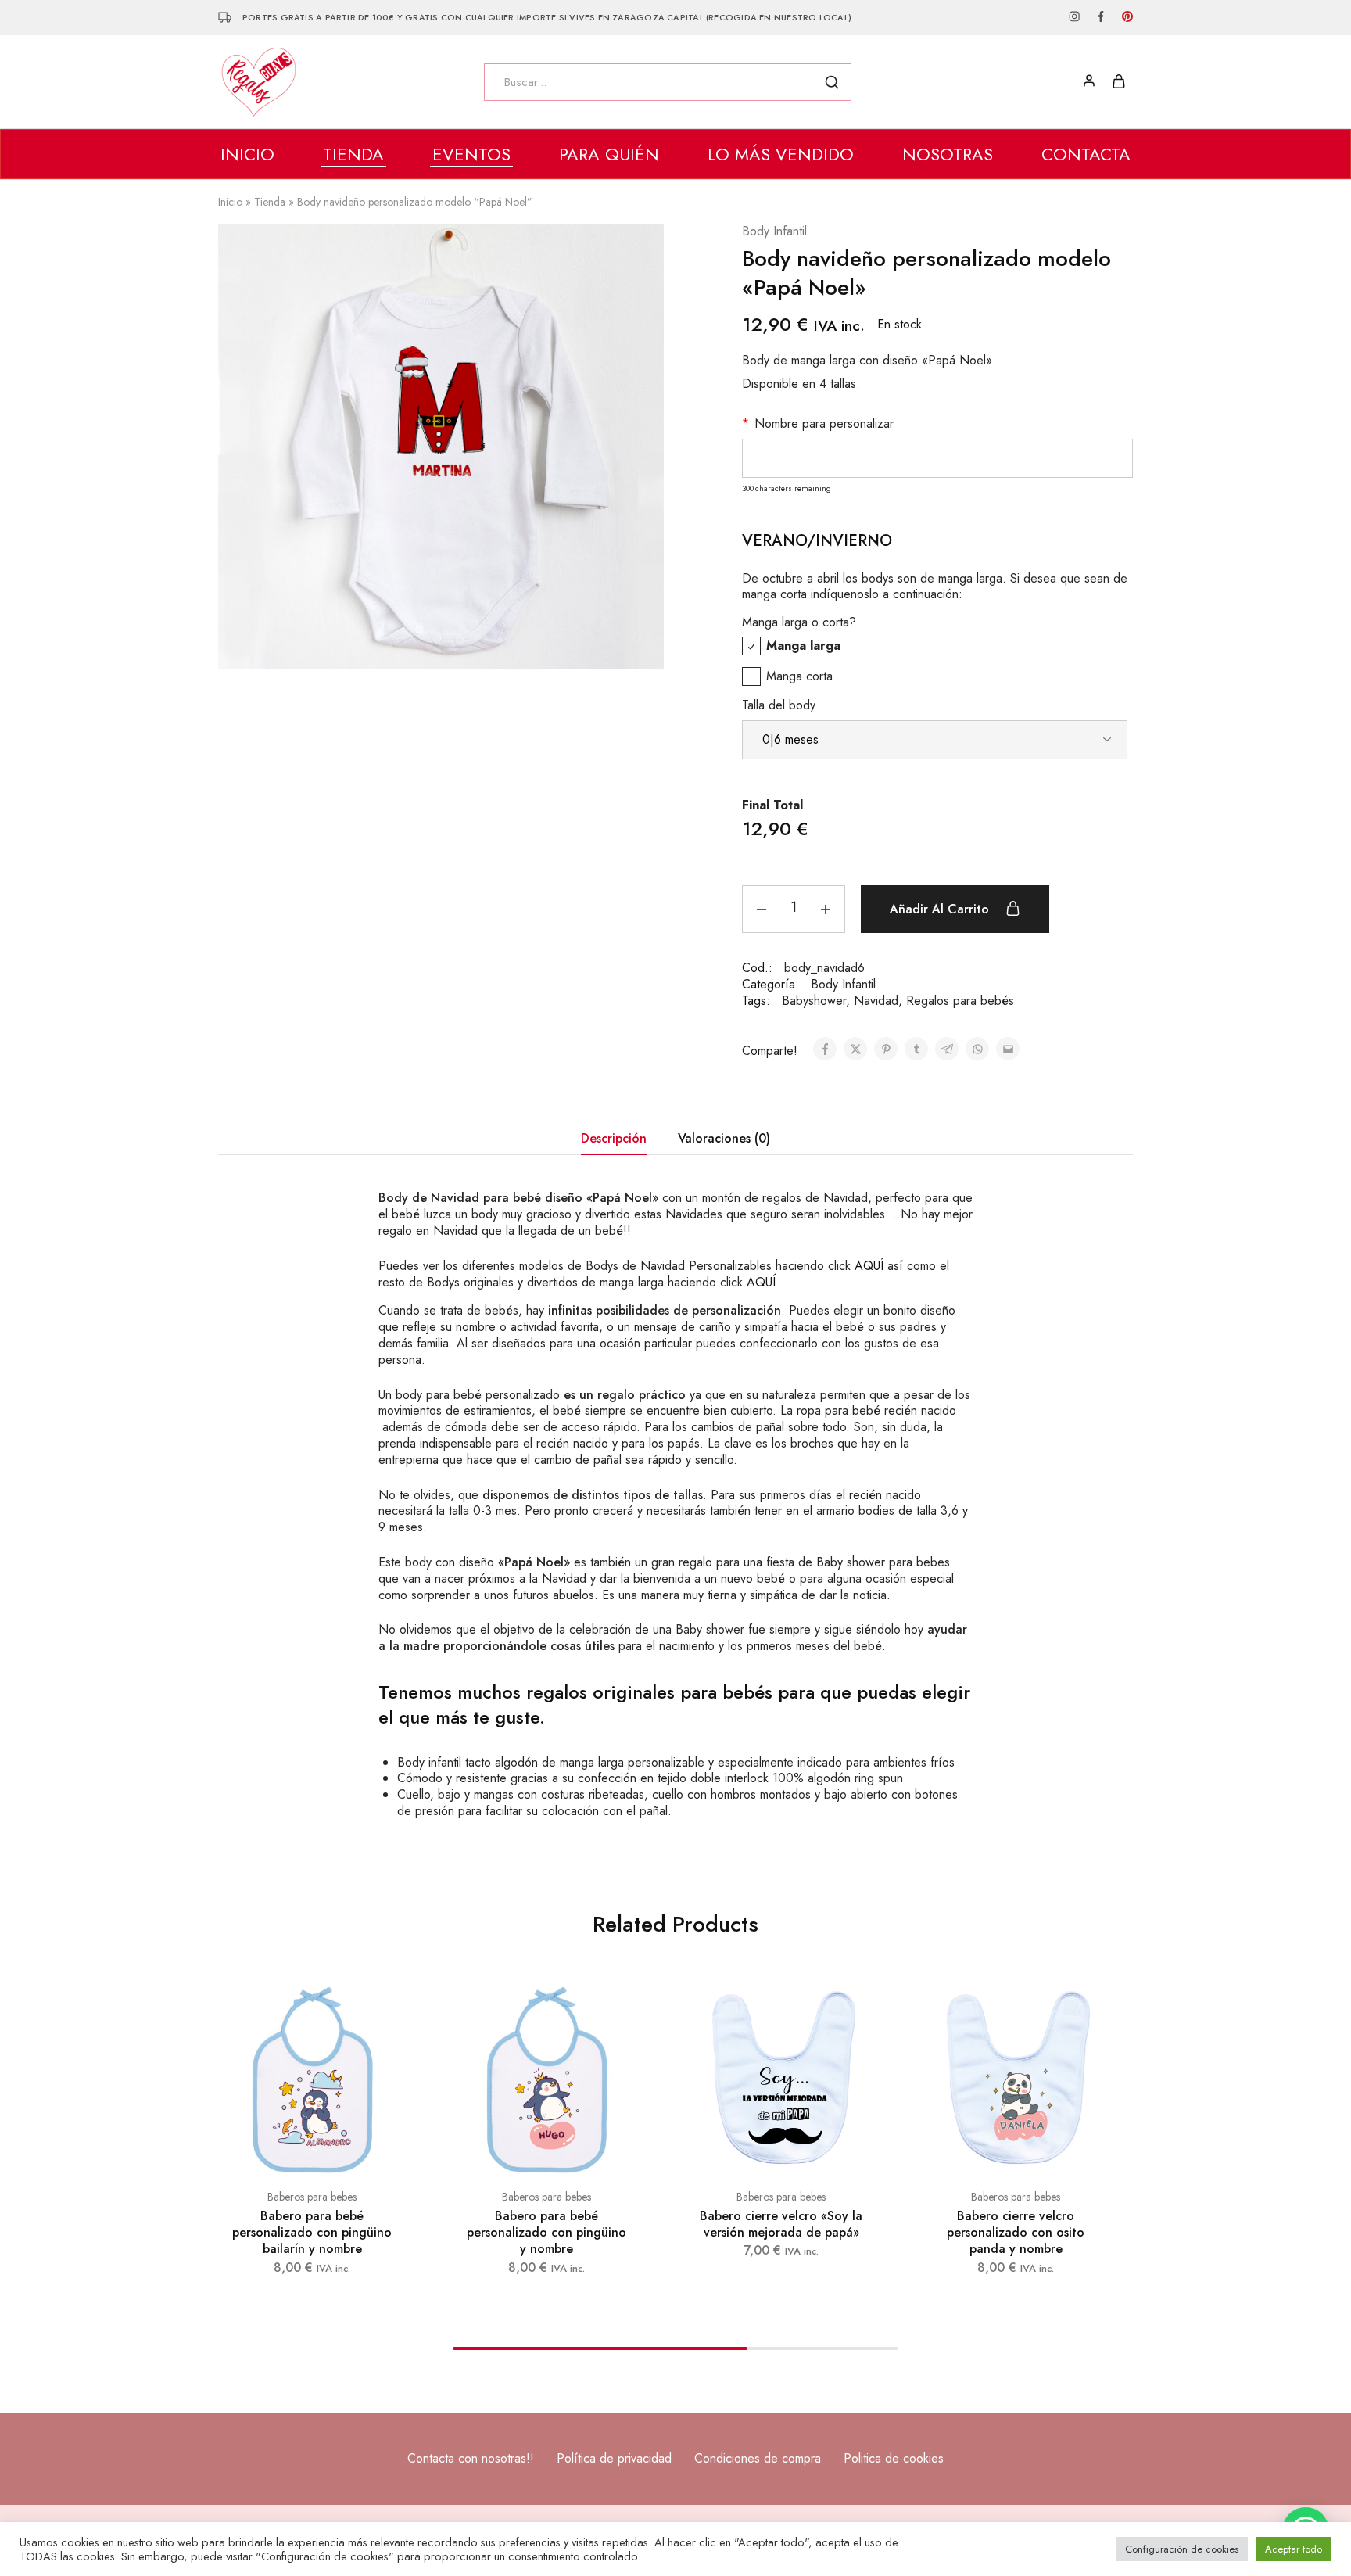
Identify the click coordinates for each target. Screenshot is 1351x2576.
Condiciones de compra (758, 2458)
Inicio (247, 154)
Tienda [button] (353, 154)
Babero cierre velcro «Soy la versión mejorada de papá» (781, 2224)
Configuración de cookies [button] (1182, 2549)
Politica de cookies (894, 2458)
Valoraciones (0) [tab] (724, 1138)
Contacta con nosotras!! (471, 2458)
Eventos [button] (471, 154)
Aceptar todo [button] (1294, 2549)
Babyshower (814, 1001)
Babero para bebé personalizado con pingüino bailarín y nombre (312, 2233)
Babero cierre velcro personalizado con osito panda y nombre (1016, 2233)
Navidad (876, 1001)
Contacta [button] (1086, 154)
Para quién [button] (609, 154)
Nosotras (948, 154)
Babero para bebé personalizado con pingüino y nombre (546, 2233)
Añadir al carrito (941, 909)
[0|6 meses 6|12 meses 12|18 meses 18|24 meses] (935, 740)
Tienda (270, 202)
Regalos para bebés (960, 1001)
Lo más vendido (781, 154)
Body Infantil (774, 232)
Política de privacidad (614, 2458)
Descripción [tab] (614, 1138)
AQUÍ (869, 1266)
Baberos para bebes (312, 2197)
